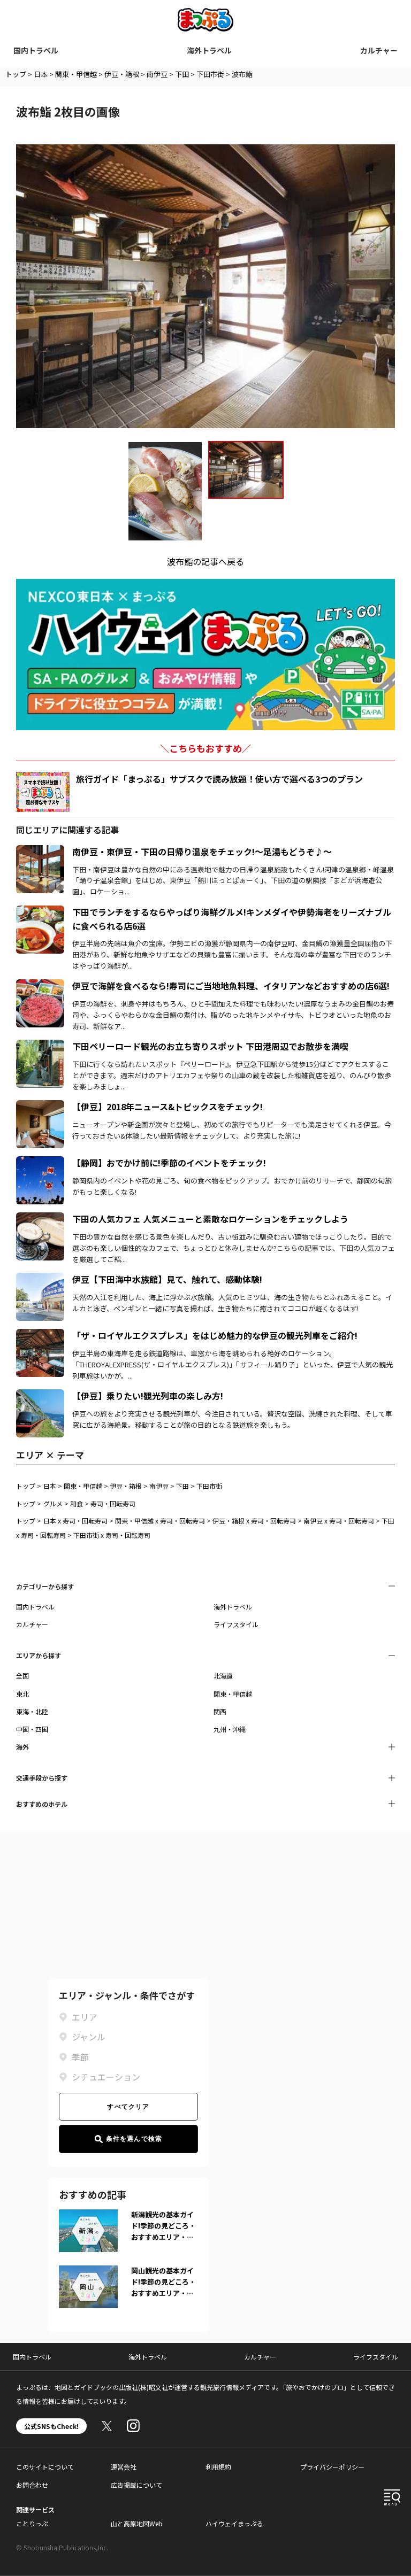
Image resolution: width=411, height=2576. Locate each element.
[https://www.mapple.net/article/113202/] (40, 986)
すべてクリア (128, 2107)
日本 (41, 74)
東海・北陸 (32, 1711)
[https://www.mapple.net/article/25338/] (40, 1046)
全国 (22, 1676)
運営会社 (124, 2467)
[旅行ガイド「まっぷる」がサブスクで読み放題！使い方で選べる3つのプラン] (43, 792)
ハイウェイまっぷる (234, 2523)
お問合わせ (32, 2485)
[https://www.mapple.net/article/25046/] (40, 912)
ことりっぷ (32, 2523)
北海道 (223, 1676)
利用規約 (218, 2467)
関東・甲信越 (76, 74)
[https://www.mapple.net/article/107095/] (40, 1163)
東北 (22, 1694)
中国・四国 (32, 1729)
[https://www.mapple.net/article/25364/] (40, 1279)
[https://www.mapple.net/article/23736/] (40, 1396)
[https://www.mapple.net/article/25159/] (40, 1219)
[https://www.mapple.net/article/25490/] (40, 852)
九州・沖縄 (230, 1729)
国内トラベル (36, 50)
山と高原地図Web (137, 2523)
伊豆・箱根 (122, 74)
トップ (16, 74)
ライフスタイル (236, 1624)
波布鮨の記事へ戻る (205, 561)
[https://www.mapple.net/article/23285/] (40, 1107)
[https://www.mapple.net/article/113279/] (40, 1335)
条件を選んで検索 (134, 2139)
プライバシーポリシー (332, 2467)
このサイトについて (45, 2467)
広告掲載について (136, 2485)
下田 (182, 74)
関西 (220, 1711)
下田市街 (210, 74)
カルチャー (379, 50)
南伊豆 (157, 74)
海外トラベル (209, 50)
